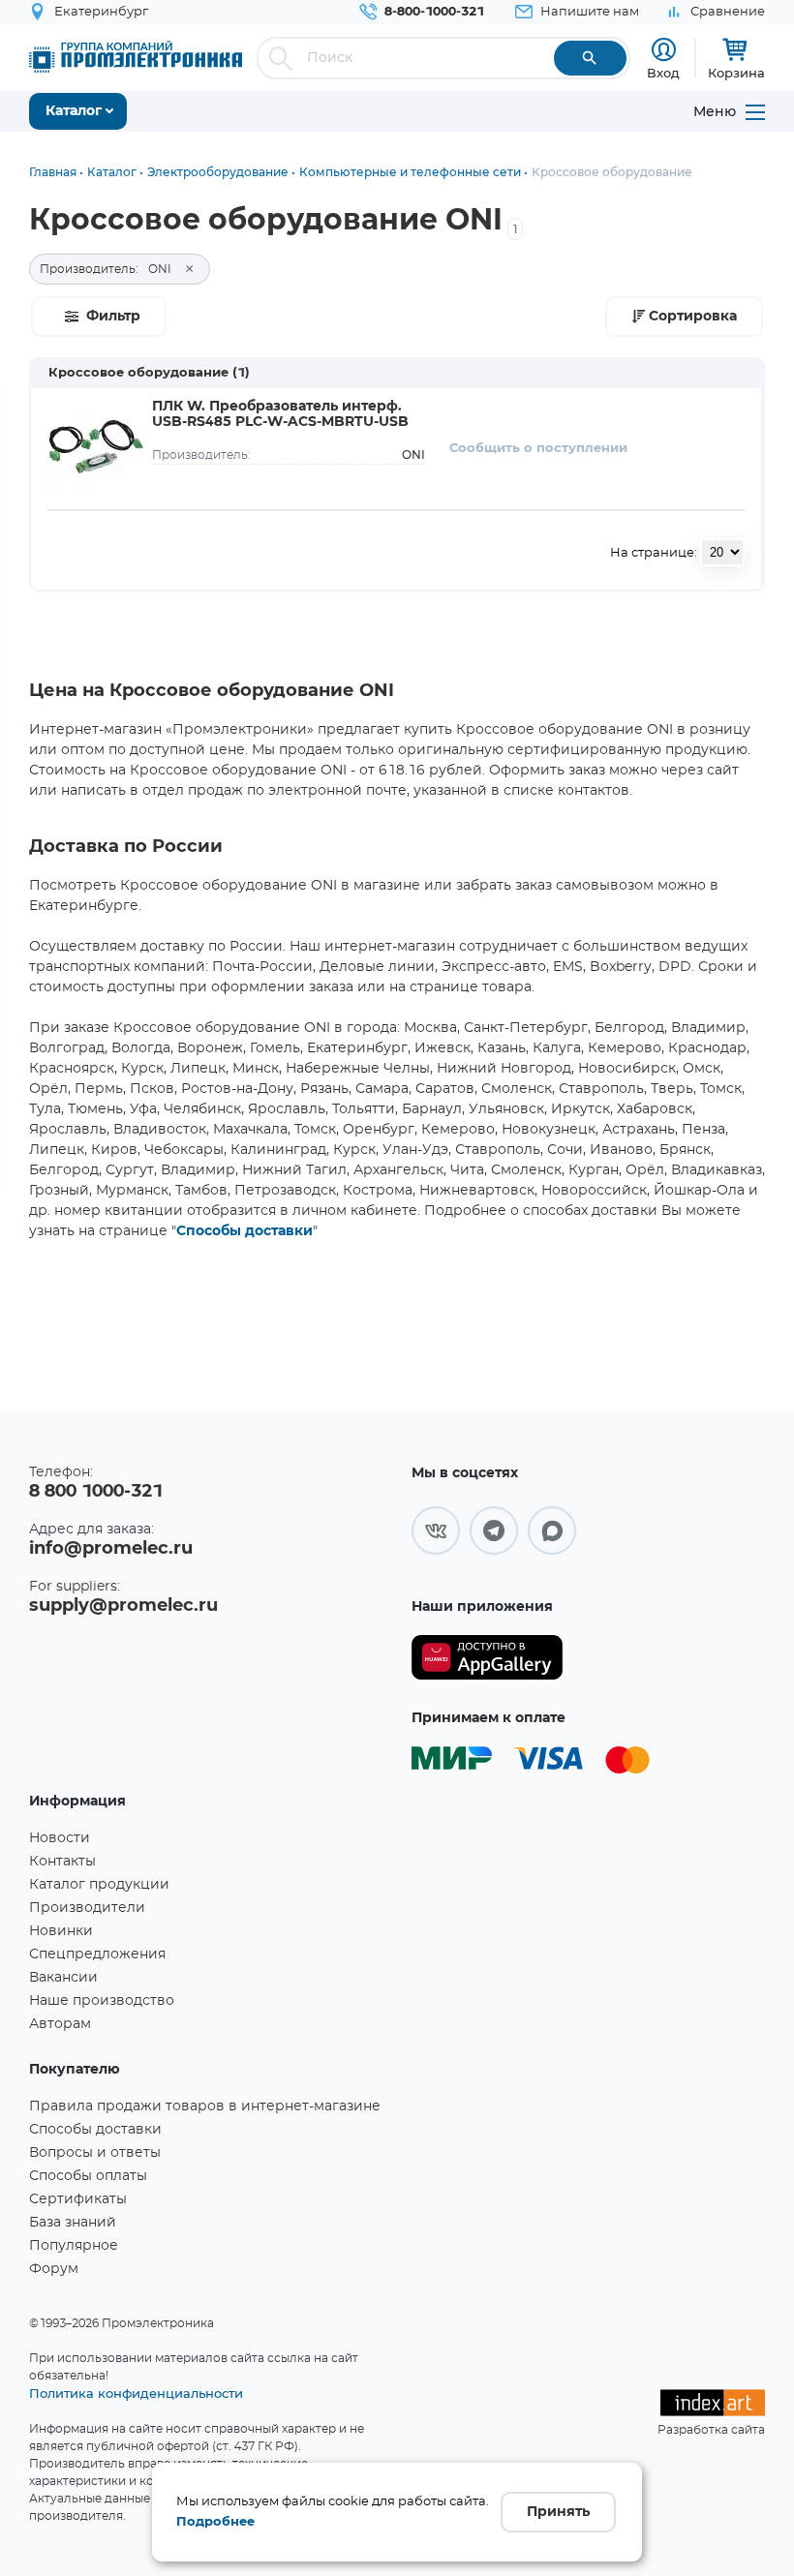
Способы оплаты (88, 2176)
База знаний (73, 2223)
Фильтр (113, 317)
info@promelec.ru (111, 1549)
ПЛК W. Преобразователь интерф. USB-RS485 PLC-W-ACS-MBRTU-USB (280, 414)
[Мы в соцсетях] (436, 1530)
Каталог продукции (99, 1885)
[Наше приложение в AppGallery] (487, 1658)
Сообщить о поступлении (538, 449)
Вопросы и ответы (95, 2153)
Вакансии (63, 1978)
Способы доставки (244, 1231)
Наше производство (102, 2001)
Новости (60, 1838)
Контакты (62, 1862)
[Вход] (664, 50)
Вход (663, 73)
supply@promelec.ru (123, 1606)
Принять (558, 2512)
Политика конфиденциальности (136, 2393)
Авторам (60, 2024)
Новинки (61, 1931)
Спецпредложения (97, 1955)
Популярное (74, 2246)
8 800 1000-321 (96, 1492)
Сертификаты (78, 2199)
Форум (54, 2269)
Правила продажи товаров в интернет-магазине (205, 2106)
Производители (87, 1908)
